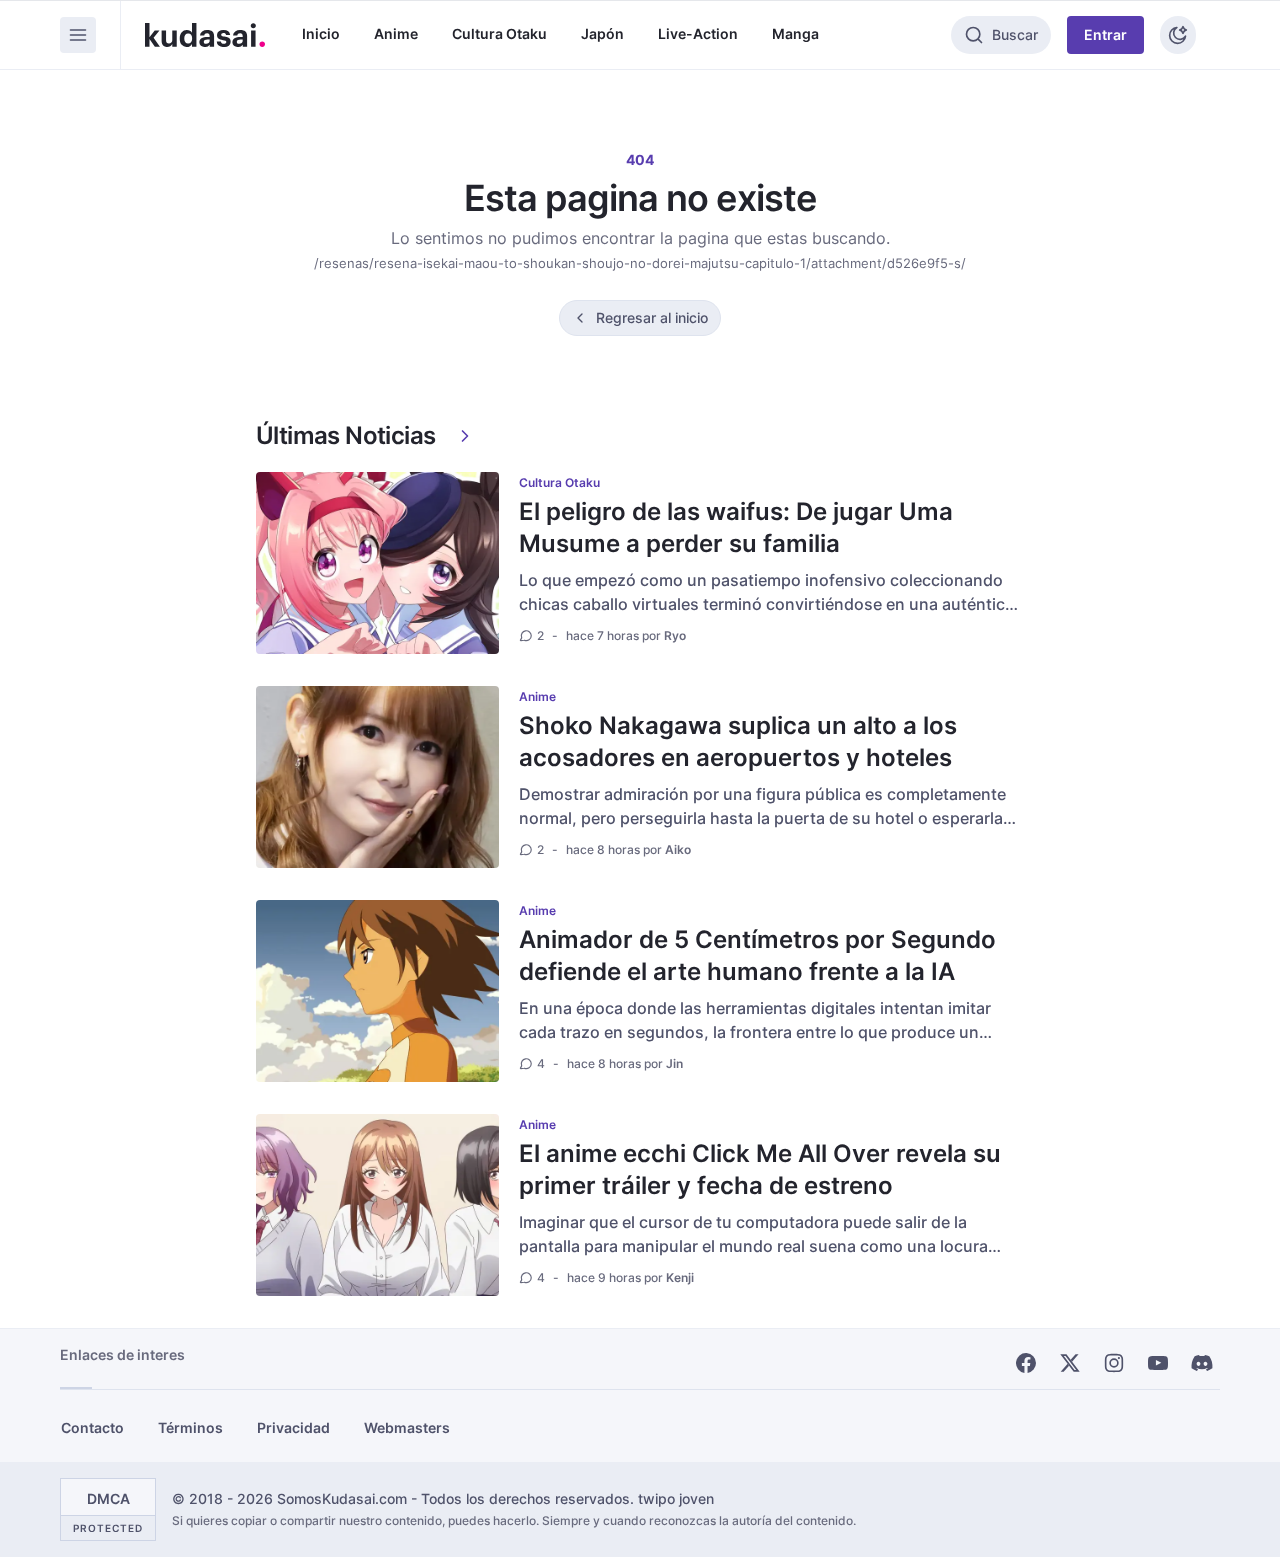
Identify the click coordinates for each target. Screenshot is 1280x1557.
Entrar (1105, 34)
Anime (396, 33)
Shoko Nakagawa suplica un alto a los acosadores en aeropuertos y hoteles (738, 741)
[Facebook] (1026, 1363)
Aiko (678, 849)
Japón (602, 33)
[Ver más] (465, 436)
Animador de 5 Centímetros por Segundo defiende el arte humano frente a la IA (757, 955)
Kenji (680, 1277)
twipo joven (676, 1498)
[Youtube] (1158, 1363)
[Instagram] (1114, 1363)
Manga (795, 33)
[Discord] (1202, 1363)
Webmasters (407, 1427)
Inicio (321, 33)
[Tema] (1178, 35)
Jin (674, 1063)
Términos (190, 1427)
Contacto (92, 1427)
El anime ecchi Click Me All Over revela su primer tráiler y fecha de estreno (760, 1169)
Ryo (675, 635)
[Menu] (78, 35)
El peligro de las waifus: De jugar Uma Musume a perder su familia (736, 527)
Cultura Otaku (499, 33)
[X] (1070, 1363)
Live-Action (698, 33)
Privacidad (293, 1427)
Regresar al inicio (652, 317)
